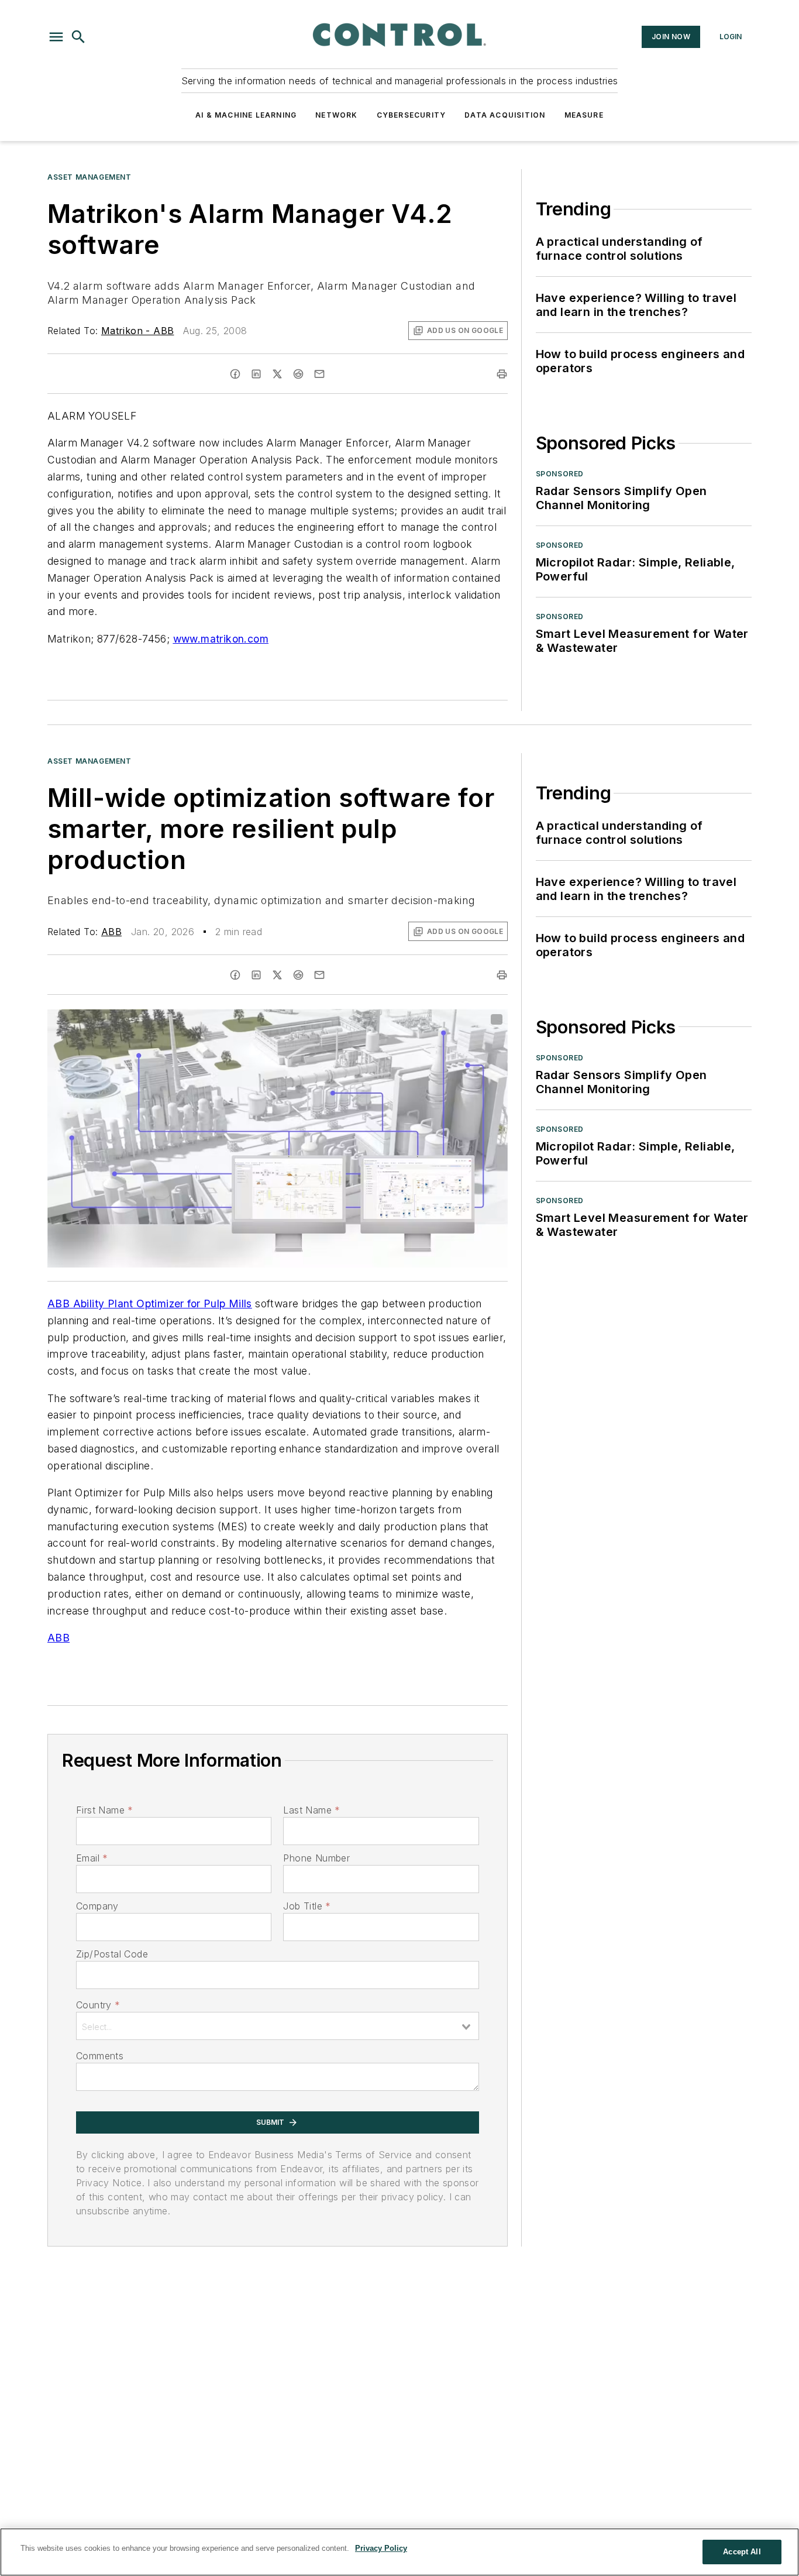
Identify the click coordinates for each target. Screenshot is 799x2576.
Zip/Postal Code (112, 1954)
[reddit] (298, 374)
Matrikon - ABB (138, 331)
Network (336, 115)
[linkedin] (256, 374)
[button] (56, 37)
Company (97, 1906)
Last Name (311, 1810)
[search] (78, 37)
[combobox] (278, 2026)
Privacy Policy (381, 2548)
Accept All (742, 2552)
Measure (584, 115)
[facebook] (235, 374)
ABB (111, 932)
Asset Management (89, 177)
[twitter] (277, 374)
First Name (104, 1810)
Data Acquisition (505, 115)
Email (92, 1858)
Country (98, 2005)
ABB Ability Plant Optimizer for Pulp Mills (150, 1304)
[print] (502, 374)
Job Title (307, 1906)
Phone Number (316, 1858)
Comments (100, 2056)
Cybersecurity (411, 115)
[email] (319, 374)
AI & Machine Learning (246, 115)
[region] (399, 2552)
